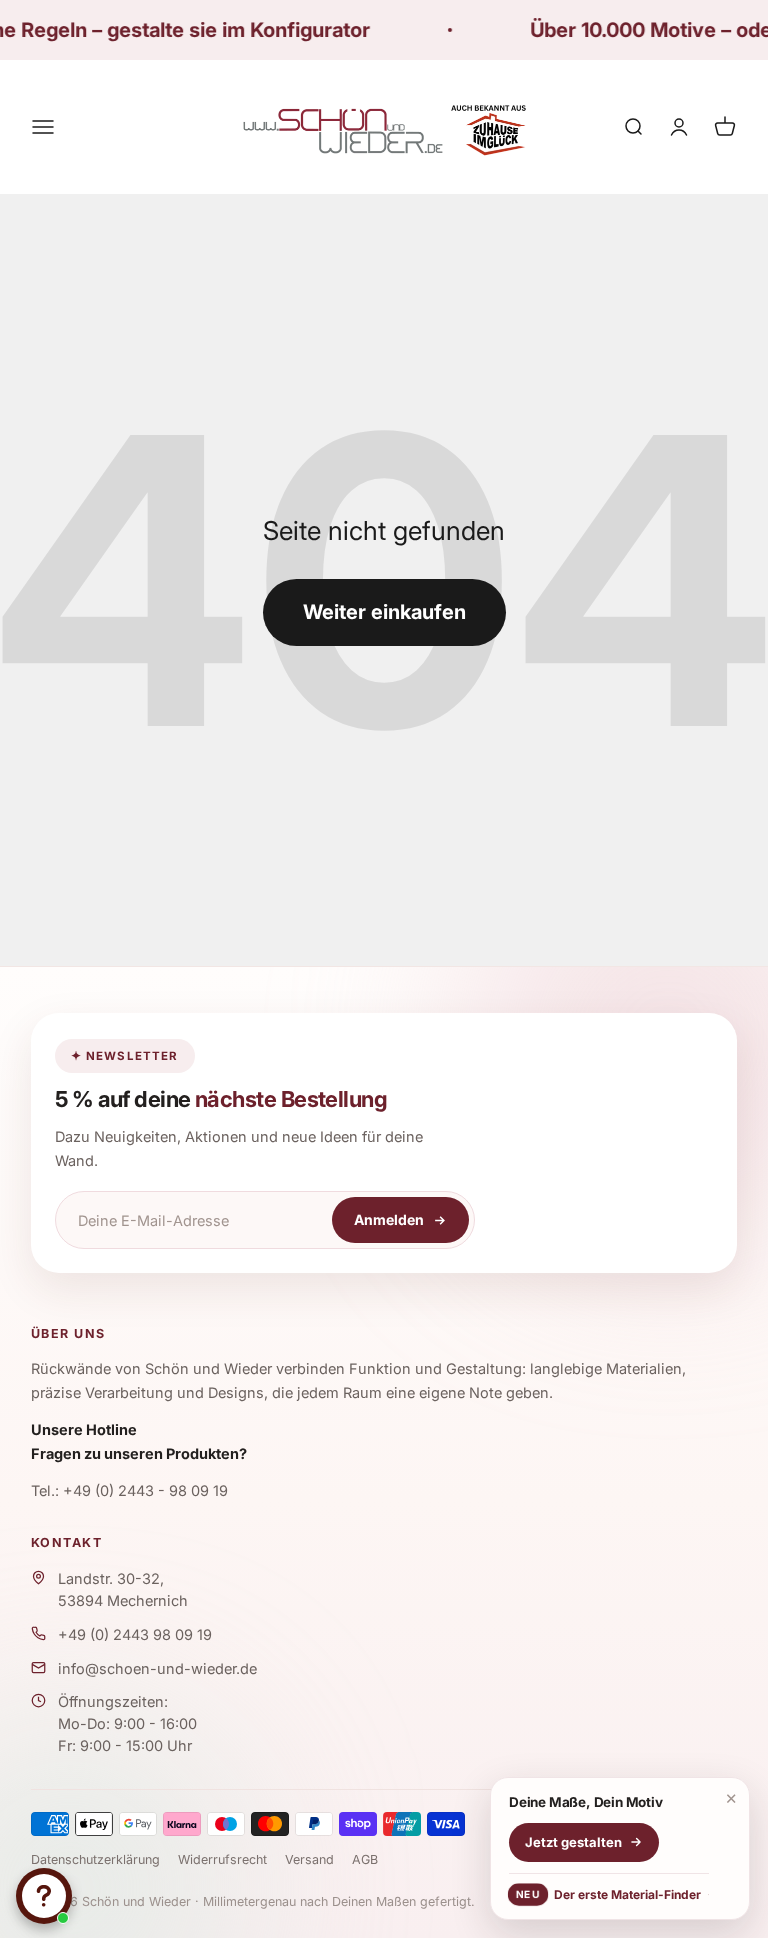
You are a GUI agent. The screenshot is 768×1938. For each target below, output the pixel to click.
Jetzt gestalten (573, 1842)
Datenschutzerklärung (95, 1859)
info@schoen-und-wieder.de (157, 1668)
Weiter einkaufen (384, 612)
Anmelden (389, 1219)
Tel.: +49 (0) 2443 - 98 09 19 (129, 1490)
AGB (365, 1859)
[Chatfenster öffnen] (44, 1896)
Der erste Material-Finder (608, 1894)
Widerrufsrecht (222, 1859)
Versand (309, 1859)
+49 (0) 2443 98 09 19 (135, 1634)
